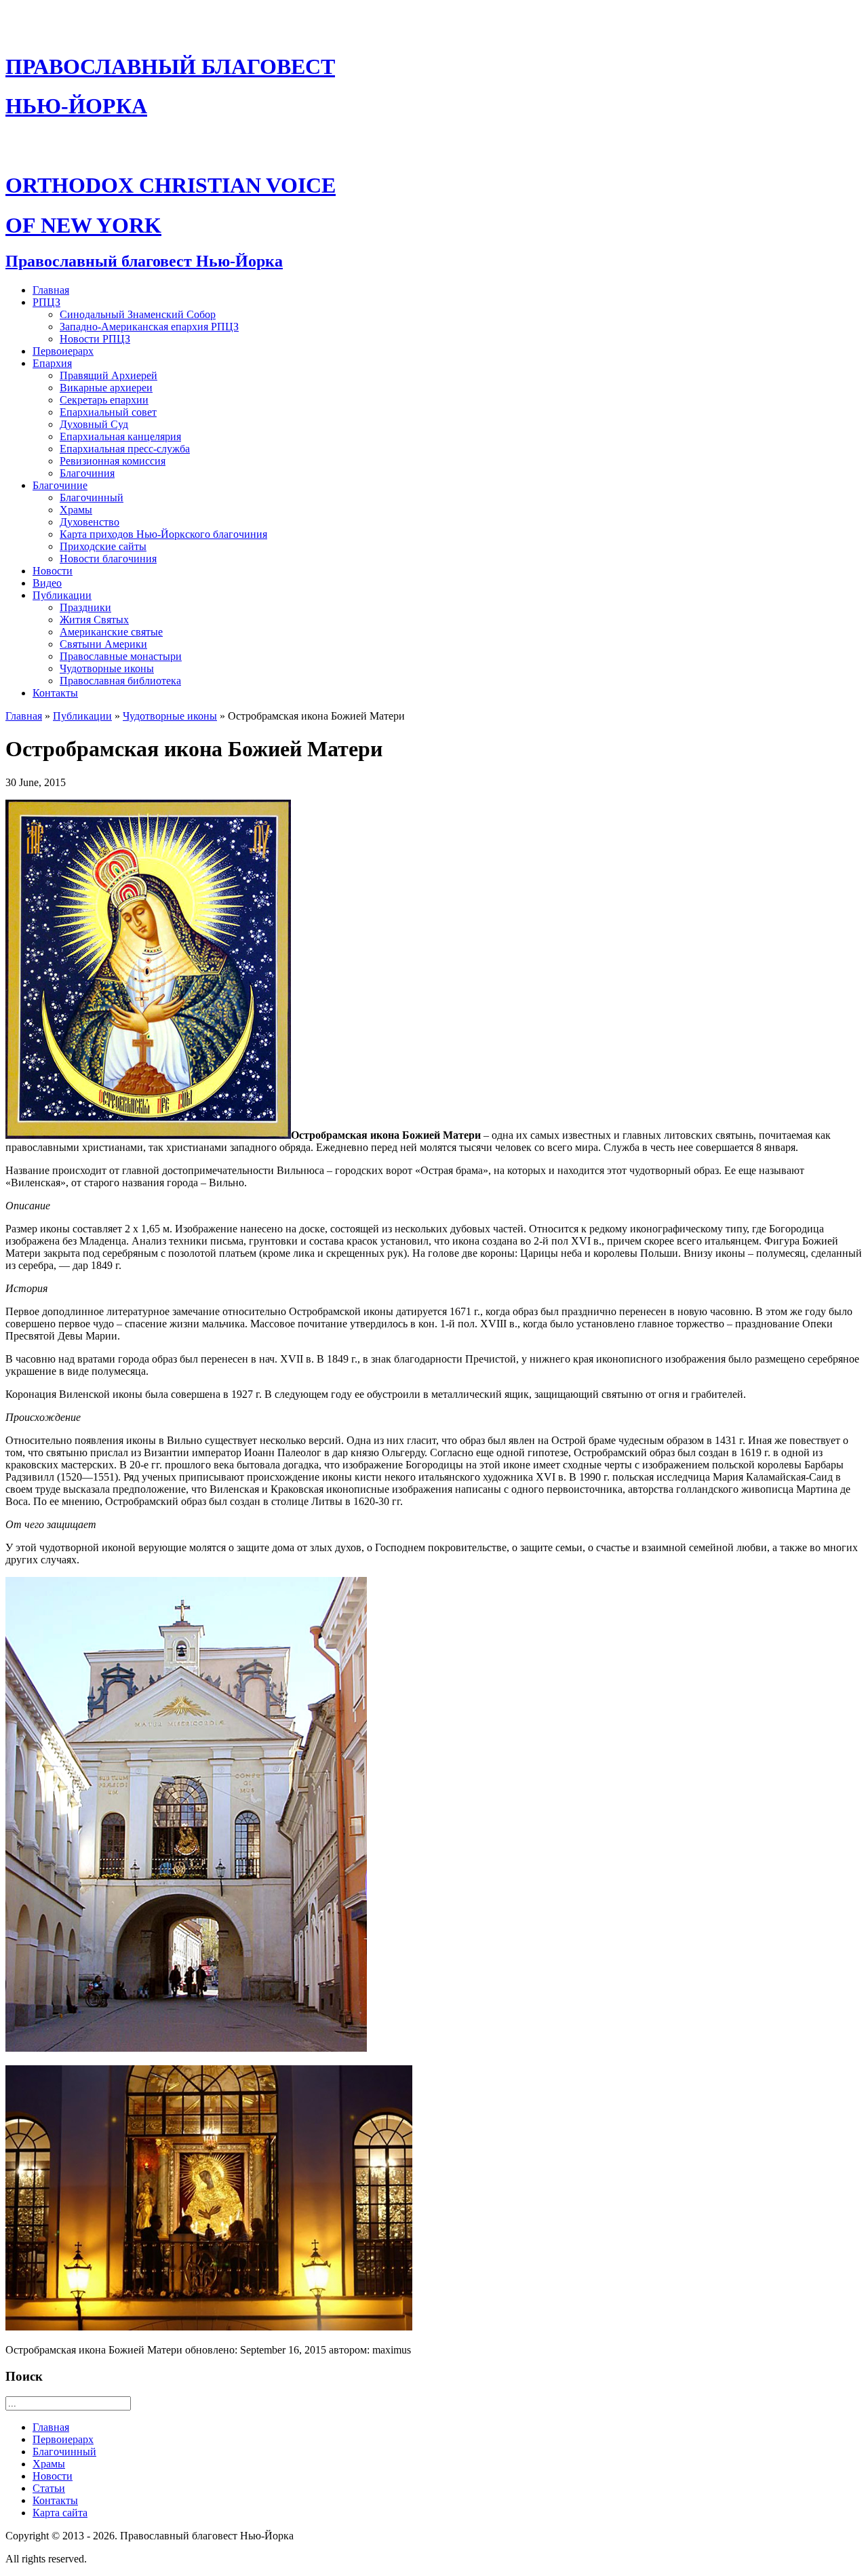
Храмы (76, 510)
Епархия (52, 363)
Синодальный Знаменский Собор (138, 314)
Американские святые (111, 632)
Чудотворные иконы (107, 668)
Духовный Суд (94, 424)
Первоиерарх (63, 351)
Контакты (55, 693)
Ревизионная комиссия (113, 461)
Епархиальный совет (108, 412)
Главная (51, 290)
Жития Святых (94, 620)
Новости (53, 571)
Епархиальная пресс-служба (125, 449)
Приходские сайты (103, 546)
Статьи (49, 2488)
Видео (47, 583)
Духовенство (90, 522)
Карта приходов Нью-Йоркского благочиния (163, 534)
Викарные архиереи (106, 388)
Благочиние (60, 485)
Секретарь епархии (104, 400)
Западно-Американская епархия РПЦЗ (149, 327)
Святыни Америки (103, 644)
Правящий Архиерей (108, 375)
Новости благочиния (108, 559)
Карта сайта (60, 2513)
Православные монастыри (121, 656)
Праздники (85, 607)
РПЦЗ (46, 302)
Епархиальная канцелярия (120, 436)
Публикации (62, 595)
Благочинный (92, 497)
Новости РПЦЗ (95, 339)
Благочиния (87, 473)
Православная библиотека (120, 681)
